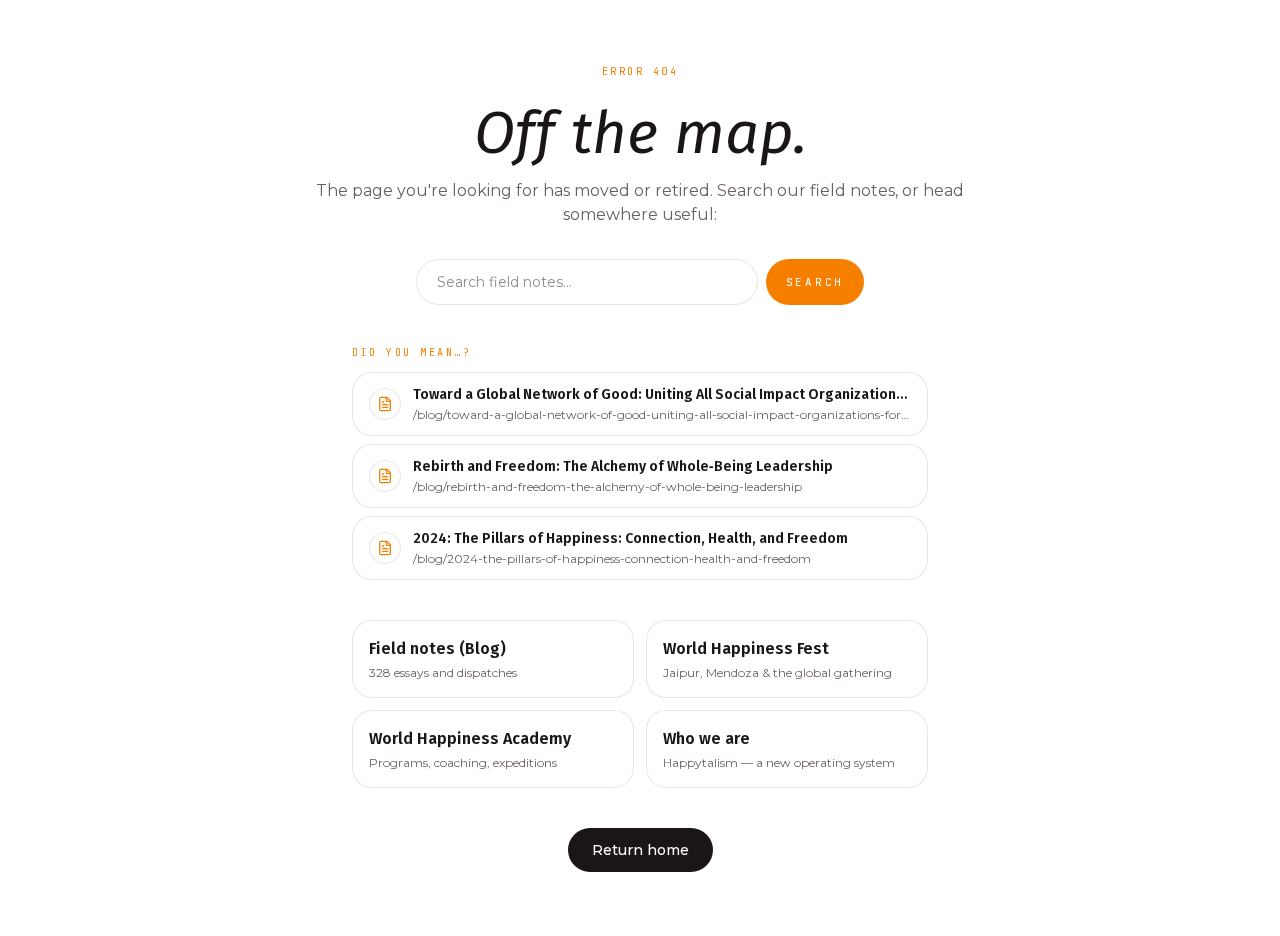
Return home (640, 850)
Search (815, 282)
